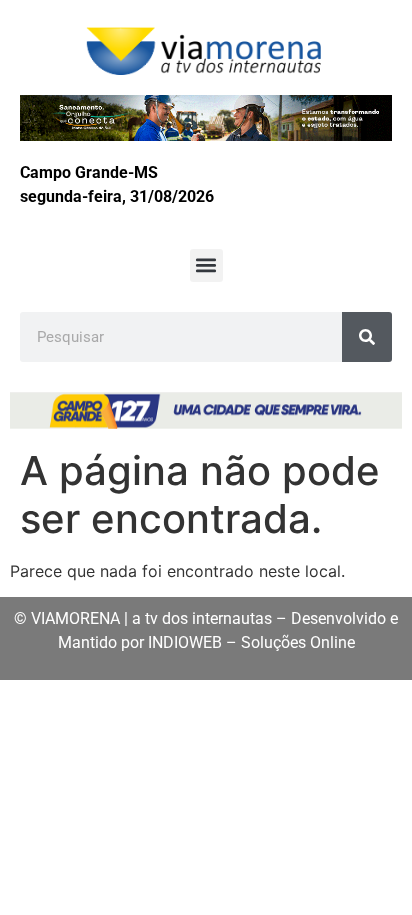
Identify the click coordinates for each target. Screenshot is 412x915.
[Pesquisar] (367, 337)
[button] (206, 265)
